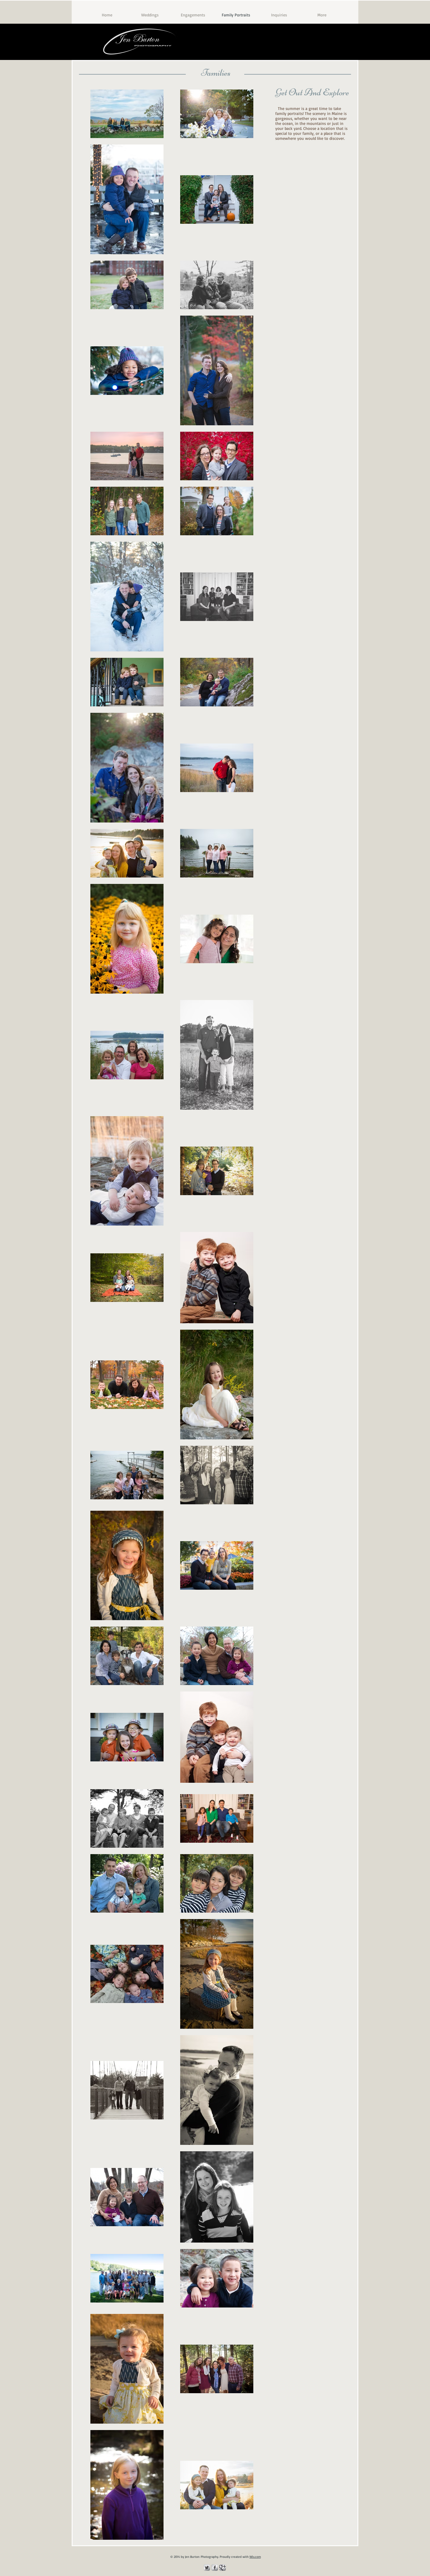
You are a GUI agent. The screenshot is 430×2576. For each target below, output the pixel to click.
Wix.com (255, 2557)
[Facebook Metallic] (215, 2568)
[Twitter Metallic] (207, 2568)
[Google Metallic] (223, 2568)
